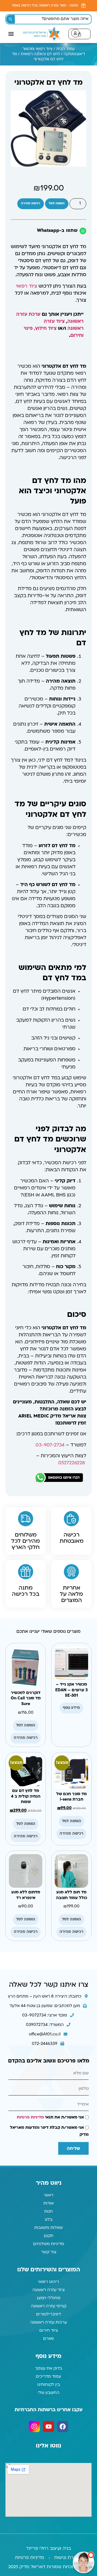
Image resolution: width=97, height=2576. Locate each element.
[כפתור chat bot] (84, 2562)
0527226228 (72, 1395)
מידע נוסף (71, 1639)
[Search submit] (11, 19)
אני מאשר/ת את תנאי (50, 2049)
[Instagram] (34, 2358)
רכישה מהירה (31, 135)
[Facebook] (63, 2358)
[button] (11, 33)
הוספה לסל (57, 135)
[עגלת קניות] (79, 33)
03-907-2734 (50, 1377)
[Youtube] (48, 2358)
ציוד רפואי (27, 218)
